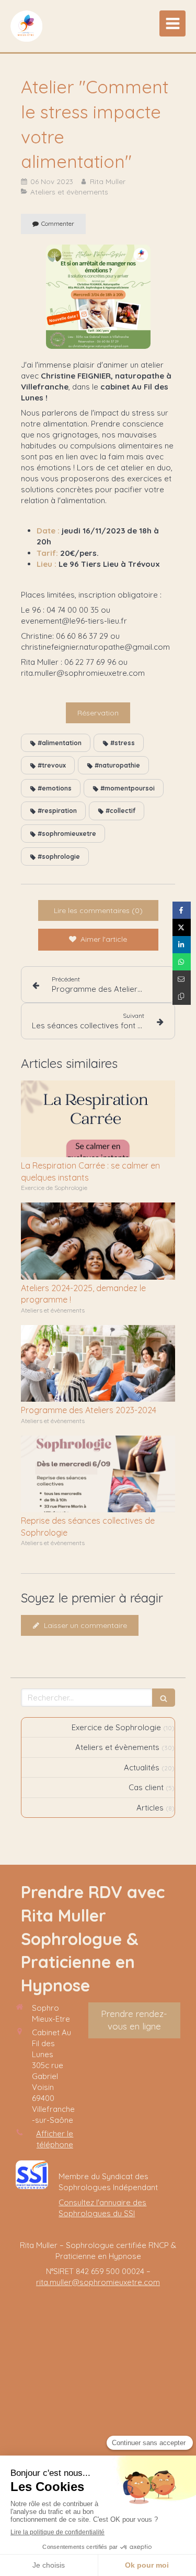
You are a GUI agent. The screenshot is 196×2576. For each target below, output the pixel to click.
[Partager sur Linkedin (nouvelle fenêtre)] (182, 945)
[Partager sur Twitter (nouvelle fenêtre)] (182, 927)
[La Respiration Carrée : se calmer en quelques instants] (98, 1119)
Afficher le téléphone (55, 2139)
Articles (150, 1808)
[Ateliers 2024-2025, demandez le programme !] (98, 1241)
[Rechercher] (164, 1698)
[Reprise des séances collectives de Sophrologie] (98, 1474)
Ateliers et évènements (117, 1747)
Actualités (142, 1767)
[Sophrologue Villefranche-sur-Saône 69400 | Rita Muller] (26, 26)
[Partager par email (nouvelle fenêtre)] (182, 979)
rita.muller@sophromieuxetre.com (98, 2282)
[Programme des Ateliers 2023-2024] (98, 1364)
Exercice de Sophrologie (116, 1727)
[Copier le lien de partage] (182, 996)
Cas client (146, 1787)
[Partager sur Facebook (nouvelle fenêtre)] (182, 910)
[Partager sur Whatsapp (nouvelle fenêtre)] (182, 962)
